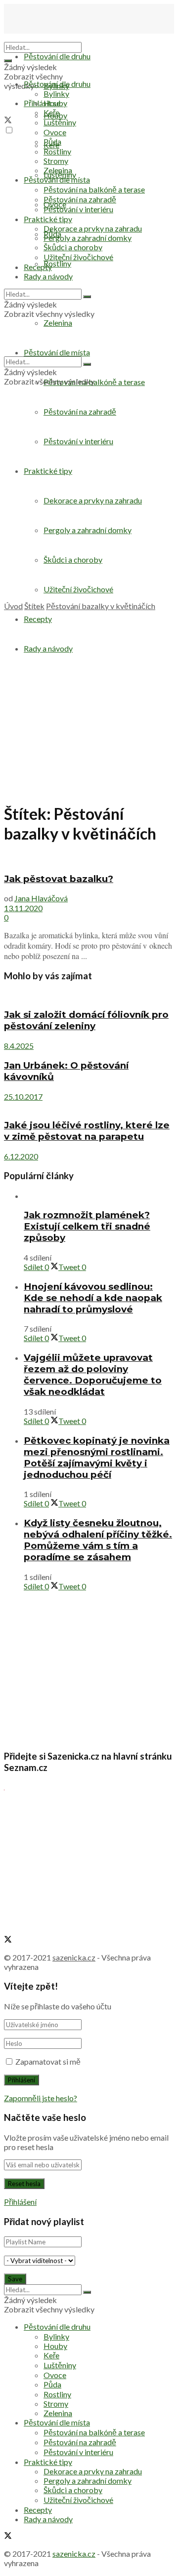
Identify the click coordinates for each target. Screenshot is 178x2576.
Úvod (13, 606)
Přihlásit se (42, 103)
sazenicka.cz (74, 1957)
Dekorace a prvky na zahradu (93, 228)
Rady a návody (48, 276)
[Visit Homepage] (53, 37)
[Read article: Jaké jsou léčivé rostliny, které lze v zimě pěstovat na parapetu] (89, 1106)
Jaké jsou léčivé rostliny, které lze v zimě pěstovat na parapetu (87, 1131)
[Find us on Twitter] (8, 121)
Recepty (38, 267)
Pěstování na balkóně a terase (94, 189)
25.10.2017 (23, 1096)
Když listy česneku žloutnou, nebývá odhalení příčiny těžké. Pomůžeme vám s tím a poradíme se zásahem (98, 1540)
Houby (55, 103)
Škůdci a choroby (73, 247)
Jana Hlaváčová (41, 898)
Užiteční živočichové (78, 257)
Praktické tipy (48, 219)
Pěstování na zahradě (80, 411)
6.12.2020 (21, 1156)
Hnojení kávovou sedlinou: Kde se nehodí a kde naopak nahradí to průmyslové (93, 1298)
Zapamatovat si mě (48, 2061)
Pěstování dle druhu (57, 56)
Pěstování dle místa (57, 179)
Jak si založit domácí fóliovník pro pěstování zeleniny (86, 1020)
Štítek (34, 606)
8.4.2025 (19, 1046)
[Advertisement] (89, 508)
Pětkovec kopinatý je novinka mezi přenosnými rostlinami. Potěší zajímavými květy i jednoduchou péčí (97, 1458)
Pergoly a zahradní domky (88, 238)
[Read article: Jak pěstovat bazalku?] (89, 859)
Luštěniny (60, 122)
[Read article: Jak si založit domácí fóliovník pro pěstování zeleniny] (89, 995)
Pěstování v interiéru (78, 209)
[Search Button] (8, 61)
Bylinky (56, 94)
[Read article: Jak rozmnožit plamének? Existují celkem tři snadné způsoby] (99, 1196)
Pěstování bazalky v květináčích (101, 606)
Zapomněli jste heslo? (41, 2098)
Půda (52, 141)
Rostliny (57, 263)
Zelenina (58, 170)
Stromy (56, 161)
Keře (51, 112)
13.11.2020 (23, 908)
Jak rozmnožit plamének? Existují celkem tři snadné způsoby (87, 1226)
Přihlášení (20, 2202)
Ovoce (55, 132)
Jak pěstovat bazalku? (59, 879)
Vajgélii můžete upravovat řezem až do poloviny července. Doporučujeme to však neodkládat (93, 1375)
